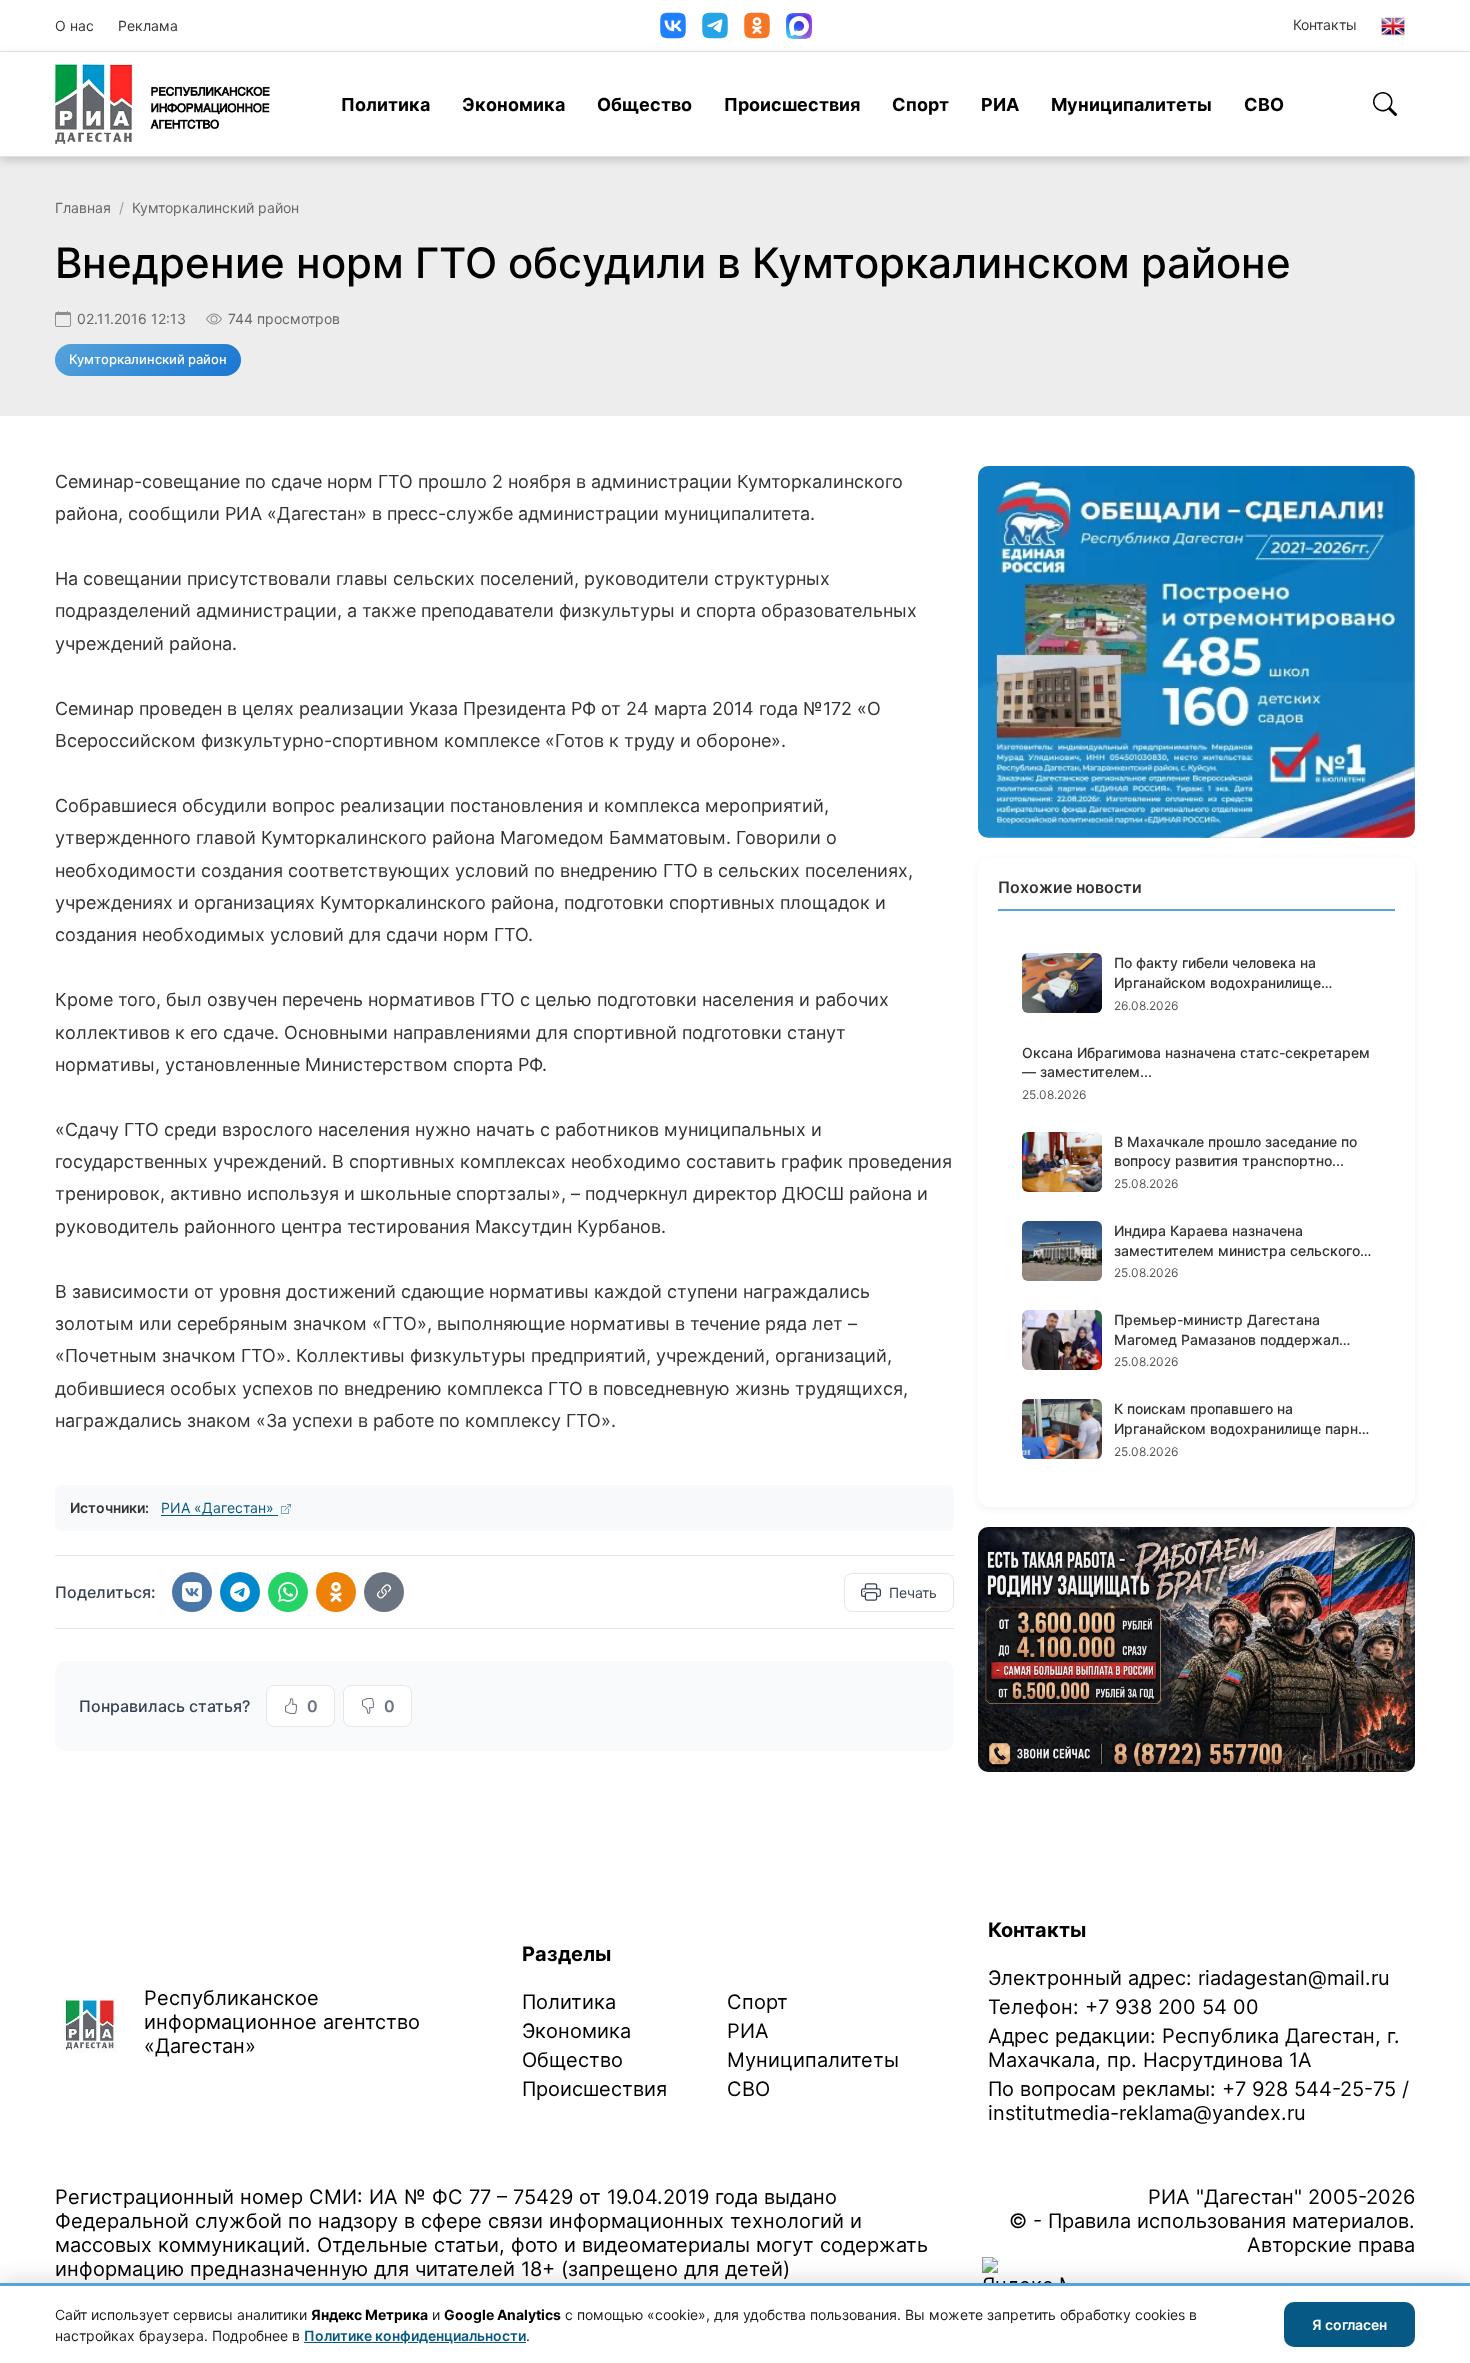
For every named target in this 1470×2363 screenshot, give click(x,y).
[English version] (1393, 26)
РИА (1000, 104)
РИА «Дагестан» (219, 1507)
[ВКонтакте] (673, 25)
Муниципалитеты (1131, 104)
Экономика (513, 104)
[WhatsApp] (288, 1592)
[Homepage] (162, 104)
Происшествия (792, 104)
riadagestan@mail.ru (1294, 1978)
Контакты (1325, 24)
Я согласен (1349, 2324)
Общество (644, 104)
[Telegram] (715, 25)
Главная (83, 207)
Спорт (920, 104)
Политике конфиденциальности (415, 2335)
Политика (385, 104)
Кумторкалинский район (215, 207)
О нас (74, 25)
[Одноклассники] (757, 25)
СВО (1264, 104)
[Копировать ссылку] (384, 1592)
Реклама (148, 25)
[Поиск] (1385, 104)
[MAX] (799, 26)
